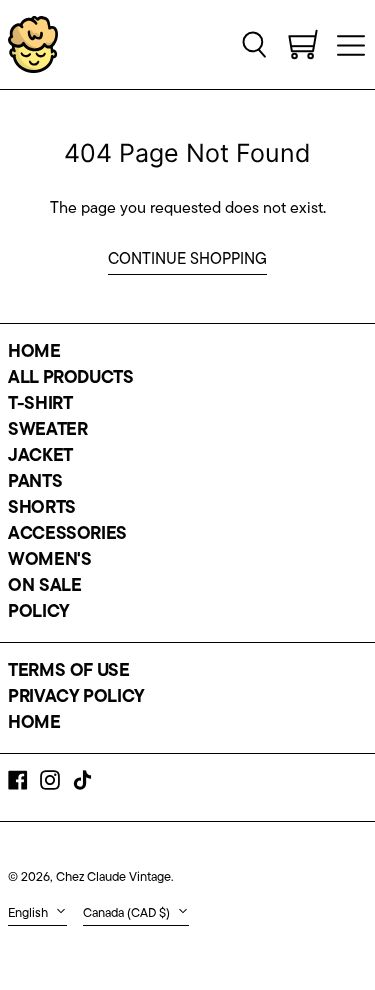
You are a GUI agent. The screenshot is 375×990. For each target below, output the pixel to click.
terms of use (69, 672)
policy (39, 613)
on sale (44, 587)
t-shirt (40, 405)
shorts (42, 509)
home (34, 353)
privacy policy (76, 698)
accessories (67, 535)
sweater (47, 431)
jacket (40, 457)
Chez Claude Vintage (113, 877)
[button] (255, 44)
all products (71, 379)
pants (35, 483)
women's (49, 561)
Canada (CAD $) (128, 913)
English (29, 913)
